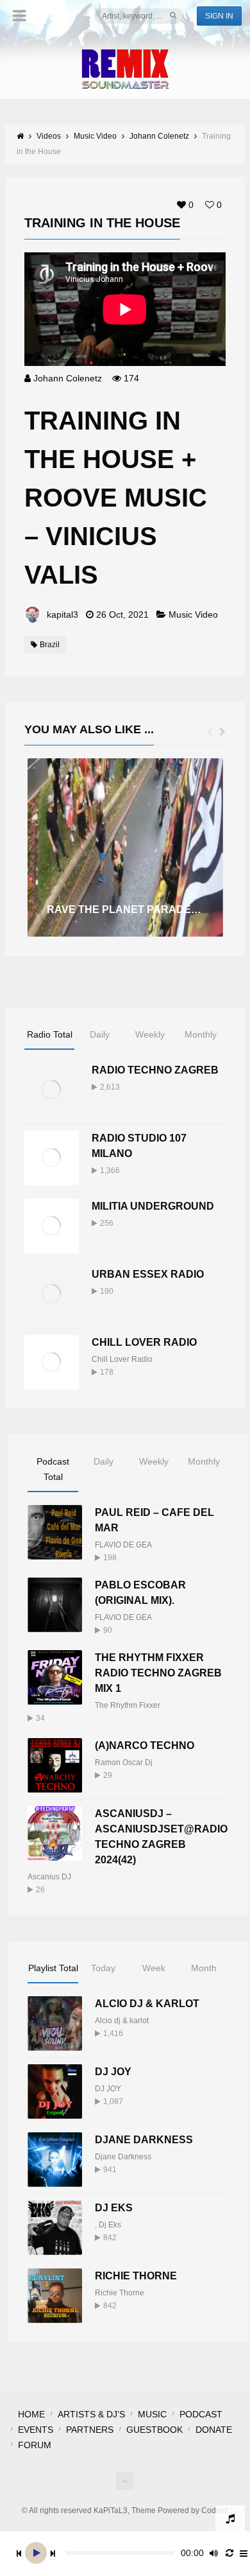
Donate (214, 2430)
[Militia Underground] (52, 1226)
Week (154, 1968)
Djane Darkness (144, 2140)
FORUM (35, 2445)
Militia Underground (153, 1206)
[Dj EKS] (55, 2228)
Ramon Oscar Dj (124, 1762)
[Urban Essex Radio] (52, 1294)
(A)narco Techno (145, 1745)
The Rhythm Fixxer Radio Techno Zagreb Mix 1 (158, 1673)
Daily (100, 1034)
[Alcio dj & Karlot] (55, 2023)
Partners (90, 2430)
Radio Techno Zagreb (155, 1070)
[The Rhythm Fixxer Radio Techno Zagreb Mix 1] (55, 1677)
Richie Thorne (136, 2276)
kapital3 (63, 614)
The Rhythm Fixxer (128, 1705)
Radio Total (50, 1034)
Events (36, 2430)
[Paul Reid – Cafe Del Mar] (55, 1532)
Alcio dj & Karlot (147, 2004)
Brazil (50, 645)
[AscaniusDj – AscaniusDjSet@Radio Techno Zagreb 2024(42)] (55, 1833)
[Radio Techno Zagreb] (52, 1090)
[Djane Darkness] (55, 2160)
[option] (125, 848)
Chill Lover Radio (144, 1342)
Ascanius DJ (49, 1877)
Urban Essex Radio (148, 1274)
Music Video (193, 614)
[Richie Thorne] (55, 2296)
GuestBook (154, 2430)
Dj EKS (114, 2208)
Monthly (201, 1034)
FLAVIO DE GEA (123, 1545)
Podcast (201, 2414)
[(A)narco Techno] (55, 1765)
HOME (31, 2414)
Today (103, 1968)
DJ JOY (113, 2072)
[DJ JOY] (55, 2092)
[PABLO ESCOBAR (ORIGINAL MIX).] (55, 1605)
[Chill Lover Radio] (52, 1362)
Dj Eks (110, 2225)
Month (204, 1968)
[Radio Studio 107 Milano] (52, 1158)
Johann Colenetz (68, 378)
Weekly (150, 1034)
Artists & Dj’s (91, 2414)
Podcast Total (53, 1469)
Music (152, 2414)
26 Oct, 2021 (122, 614)
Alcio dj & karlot (122, 2021)
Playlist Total (53, 1968)
